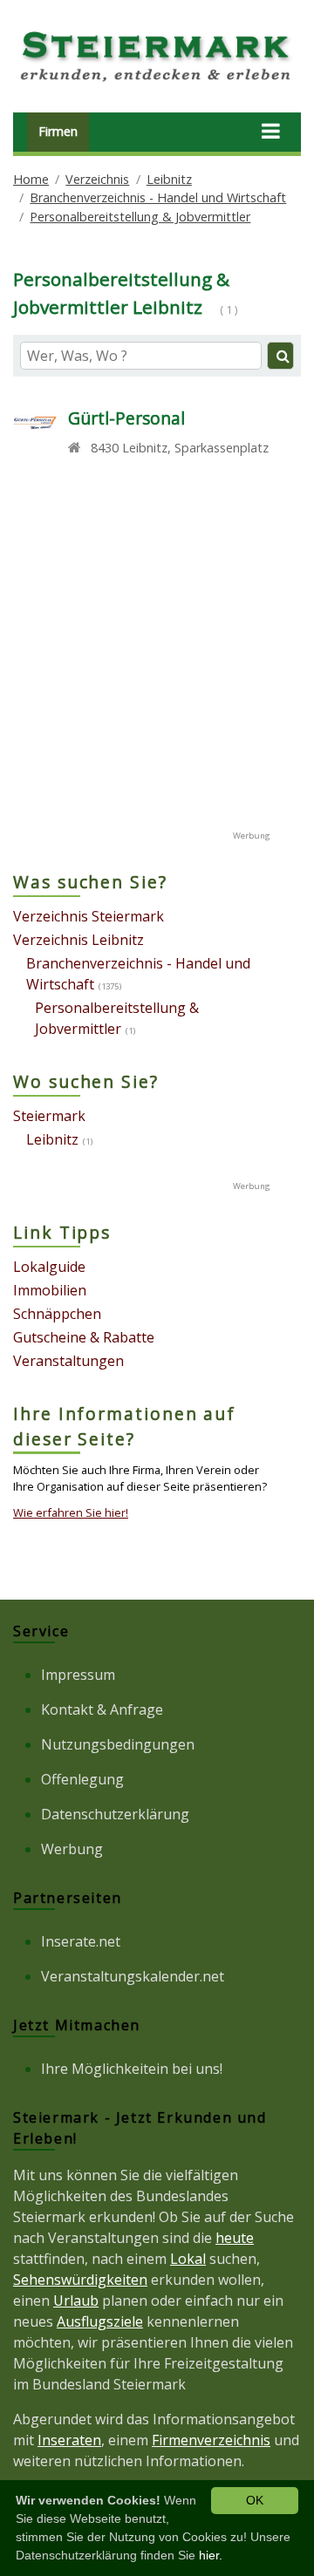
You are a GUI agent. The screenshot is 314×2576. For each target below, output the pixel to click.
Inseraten (69, 2440)
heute (235, 2238)
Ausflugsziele (100, 2321)
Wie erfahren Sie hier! (71, 1512)
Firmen (58, 131)
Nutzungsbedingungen (118, 1744)
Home (31, 179)
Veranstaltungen (68, 1361)
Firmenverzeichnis (211, 2440)
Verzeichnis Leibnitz (78, 940)
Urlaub (76, 2301)
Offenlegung (82, 1779)
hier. (211, 2555)
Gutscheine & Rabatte (84, 1337)
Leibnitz (169, 179)
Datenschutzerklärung (115, 1814)
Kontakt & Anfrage (102, 1709)
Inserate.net (81, 1941)
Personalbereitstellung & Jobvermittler (140, 217)
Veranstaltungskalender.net (133, 1976)
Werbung (72, 1849)
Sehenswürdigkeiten (80, 2280)
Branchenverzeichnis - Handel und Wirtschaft (158, 197)
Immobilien (50, 1290)
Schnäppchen (57, 1314)
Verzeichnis (97, 179)
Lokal (188, 2259)
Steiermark (49, 1116)
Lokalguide (49, 1267)
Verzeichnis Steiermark (89, 916)
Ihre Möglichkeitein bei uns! (132, 2069)
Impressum (78, 1675)
